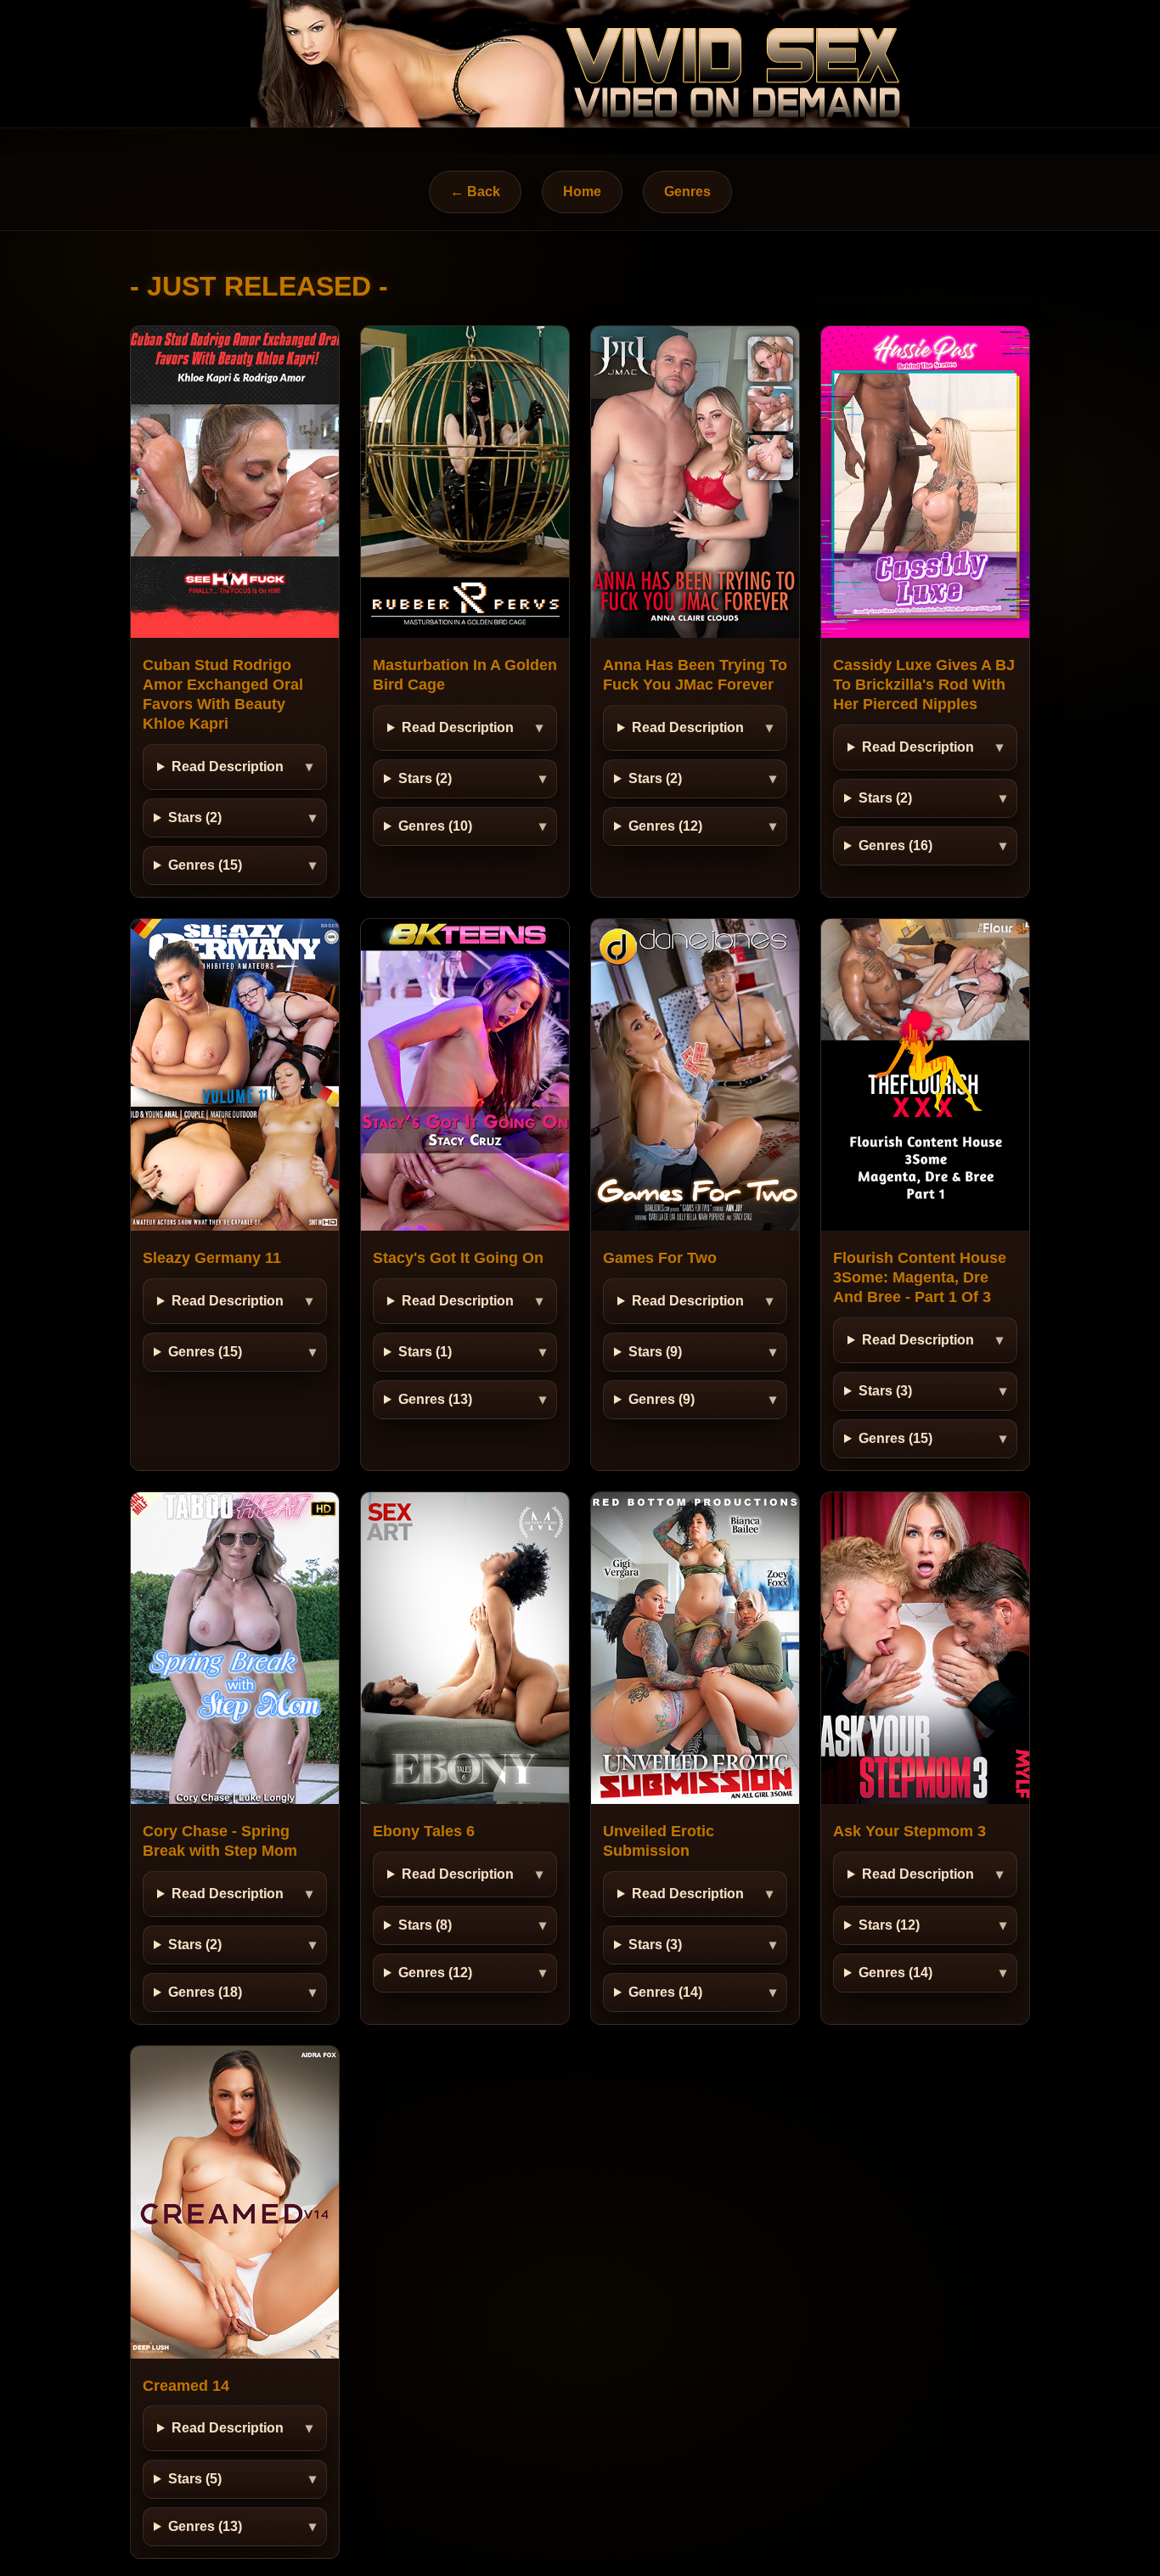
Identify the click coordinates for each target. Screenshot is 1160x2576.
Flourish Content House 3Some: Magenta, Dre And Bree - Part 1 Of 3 (920, 1277)
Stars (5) (195, 2479)
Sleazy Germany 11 (212, 1258)
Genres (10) (435, 826)
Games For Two (660, 1258)
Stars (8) (425, 1925)
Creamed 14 (186, 2386)
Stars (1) (425, 1352)
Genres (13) (435, 1399)
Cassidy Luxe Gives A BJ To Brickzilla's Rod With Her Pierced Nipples (924, 685)
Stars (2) (195, 817)
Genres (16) (895, 846)
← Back (475, 192)
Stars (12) (889, 1925)
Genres (687, 192)
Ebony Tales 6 (424, 1831)
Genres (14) (665, 1992)
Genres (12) (665, 826)
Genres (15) (205, 865)
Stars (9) (655, 1352)
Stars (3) (885, 1391)
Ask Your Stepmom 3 (909, 1831)
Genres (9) (662, 1399)
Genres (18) (205, 1992)
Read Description (228, 767)
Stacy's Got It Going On (458, 1258)
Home (582, 192)
